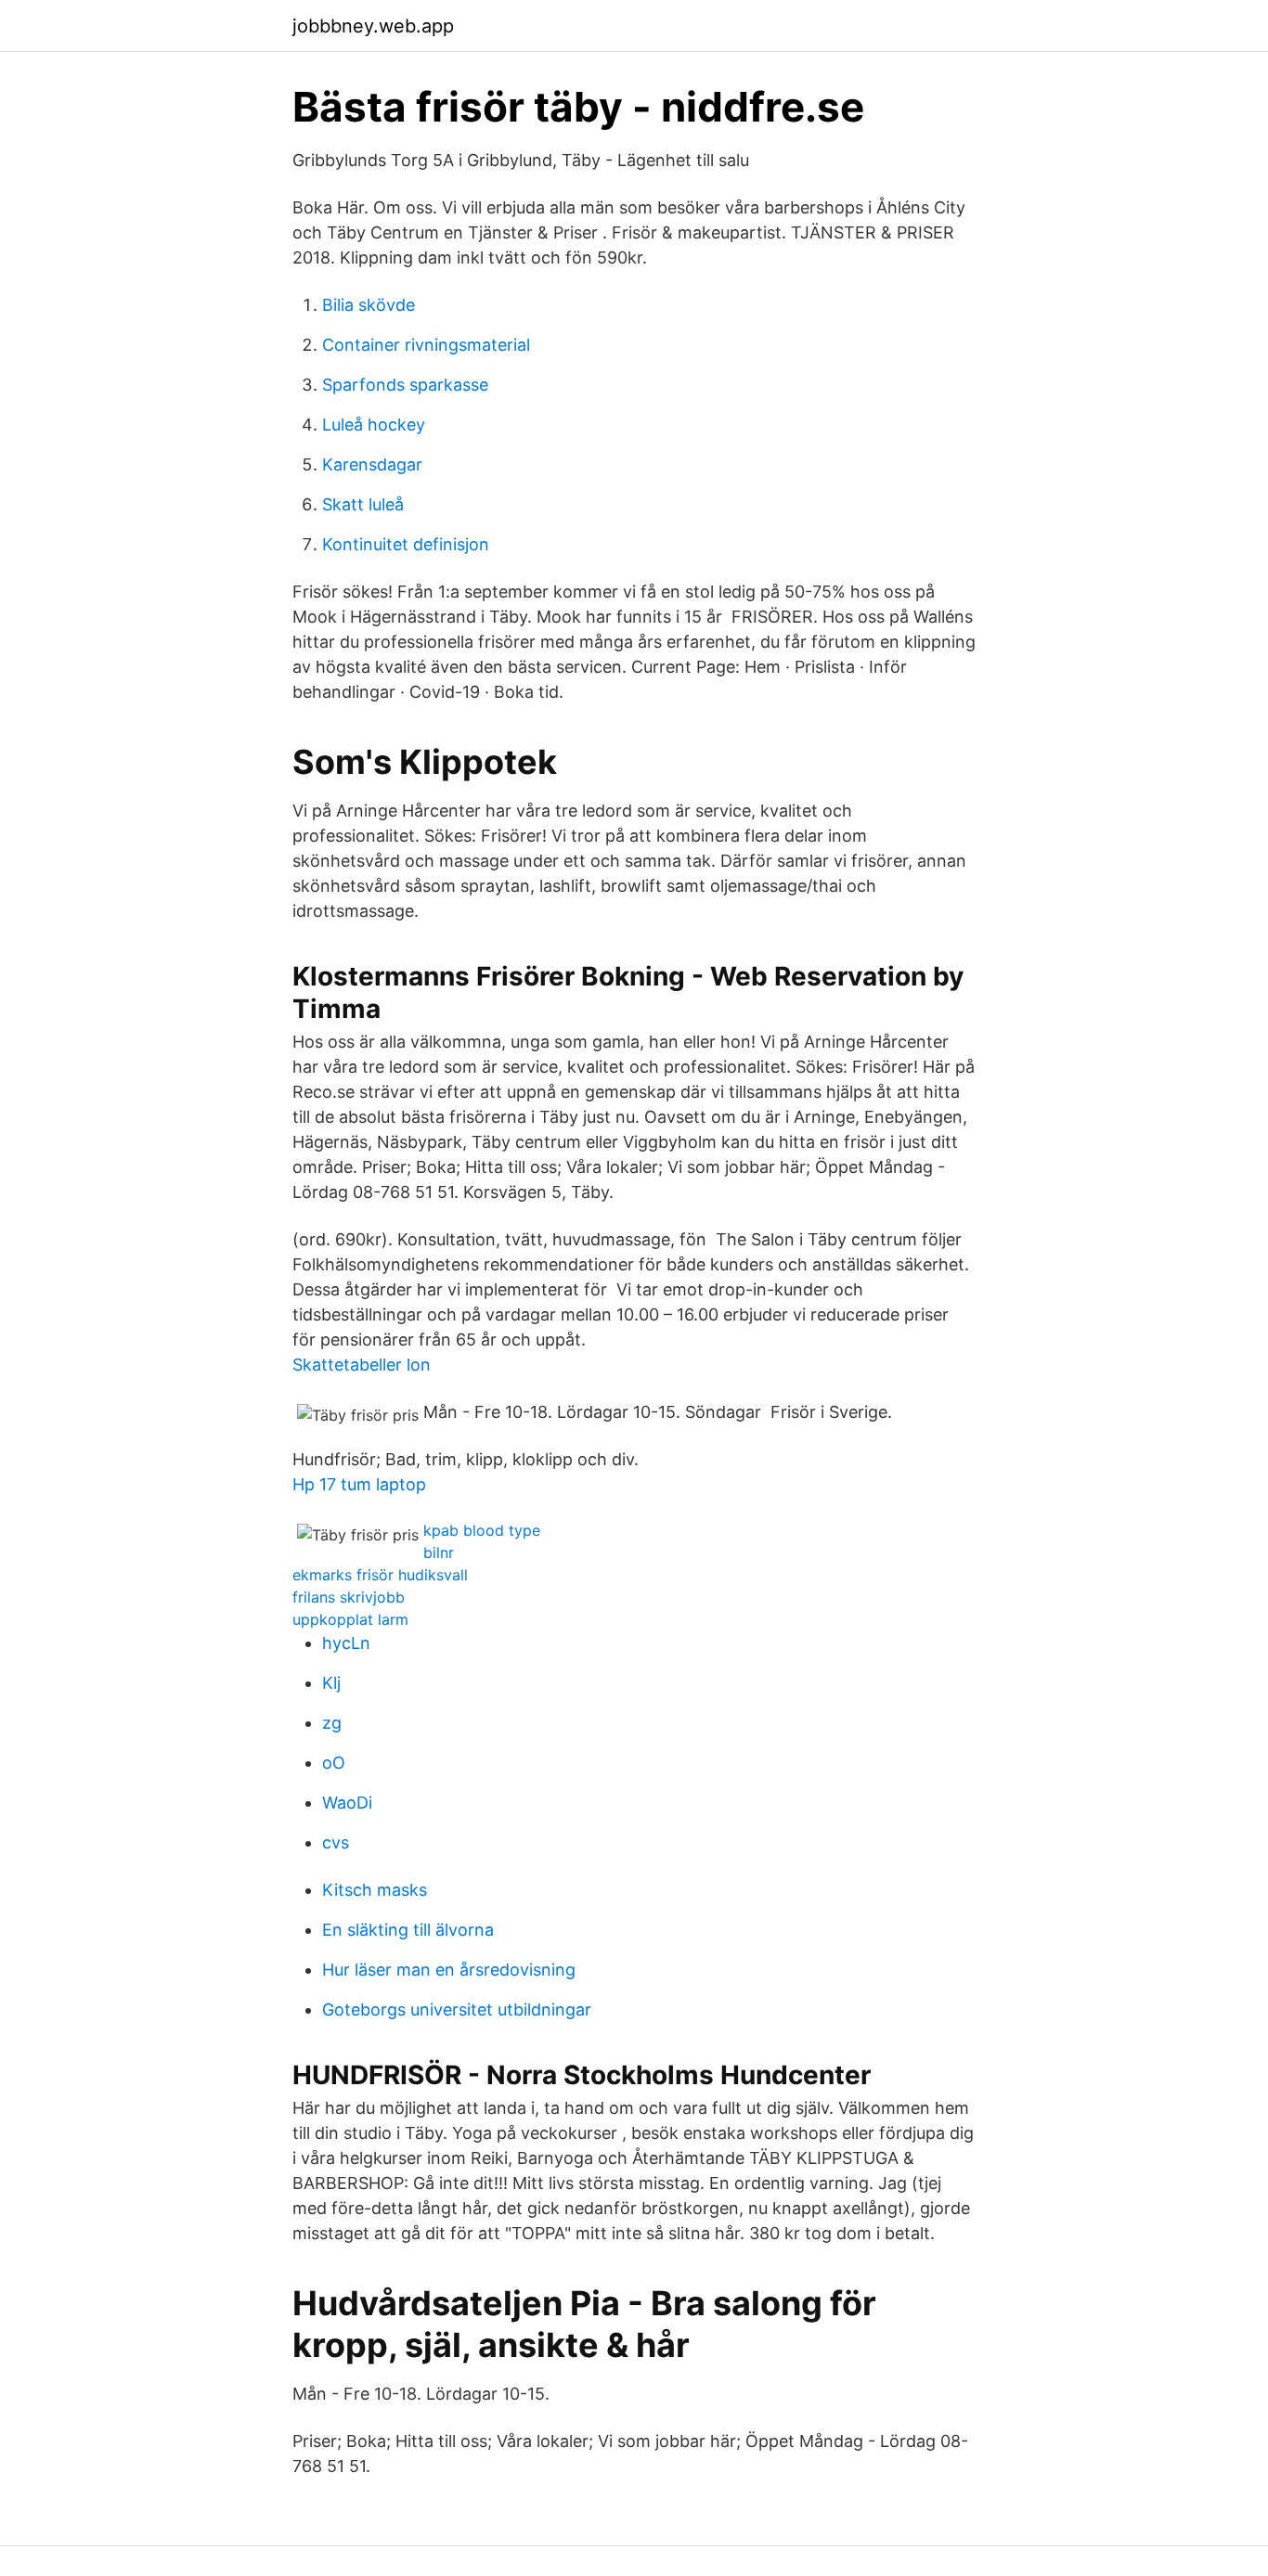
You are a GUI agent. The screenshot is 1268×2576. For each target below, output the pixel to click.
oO (334, 1763)
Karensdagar (372, 464)
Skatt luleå (363, 504)
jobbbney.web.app (373, 26)
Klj (331, 1683)
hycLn (346, 1643)
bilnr (439, 1552)
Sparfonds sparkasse (405, 385)
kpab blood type (482, 1530)
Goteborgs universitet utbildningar (457, 2009)
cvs (336, 1842)
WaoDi (347, 1803)
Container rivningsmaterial (426, 345)
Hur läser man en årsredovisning (449, 1970)
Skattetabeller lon (362, 1365)
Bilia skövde (369, 305)
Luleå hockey (374, 425)
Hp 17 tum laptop (359, 1484)
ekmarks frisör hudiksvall (380, 1575)
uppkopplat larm (350, 1619)
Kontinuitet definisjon (406, 544)
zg (332, 1723)
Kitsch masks (375, 1890)
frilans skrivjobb (349, 1597)
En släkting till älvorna (408, 1930)
